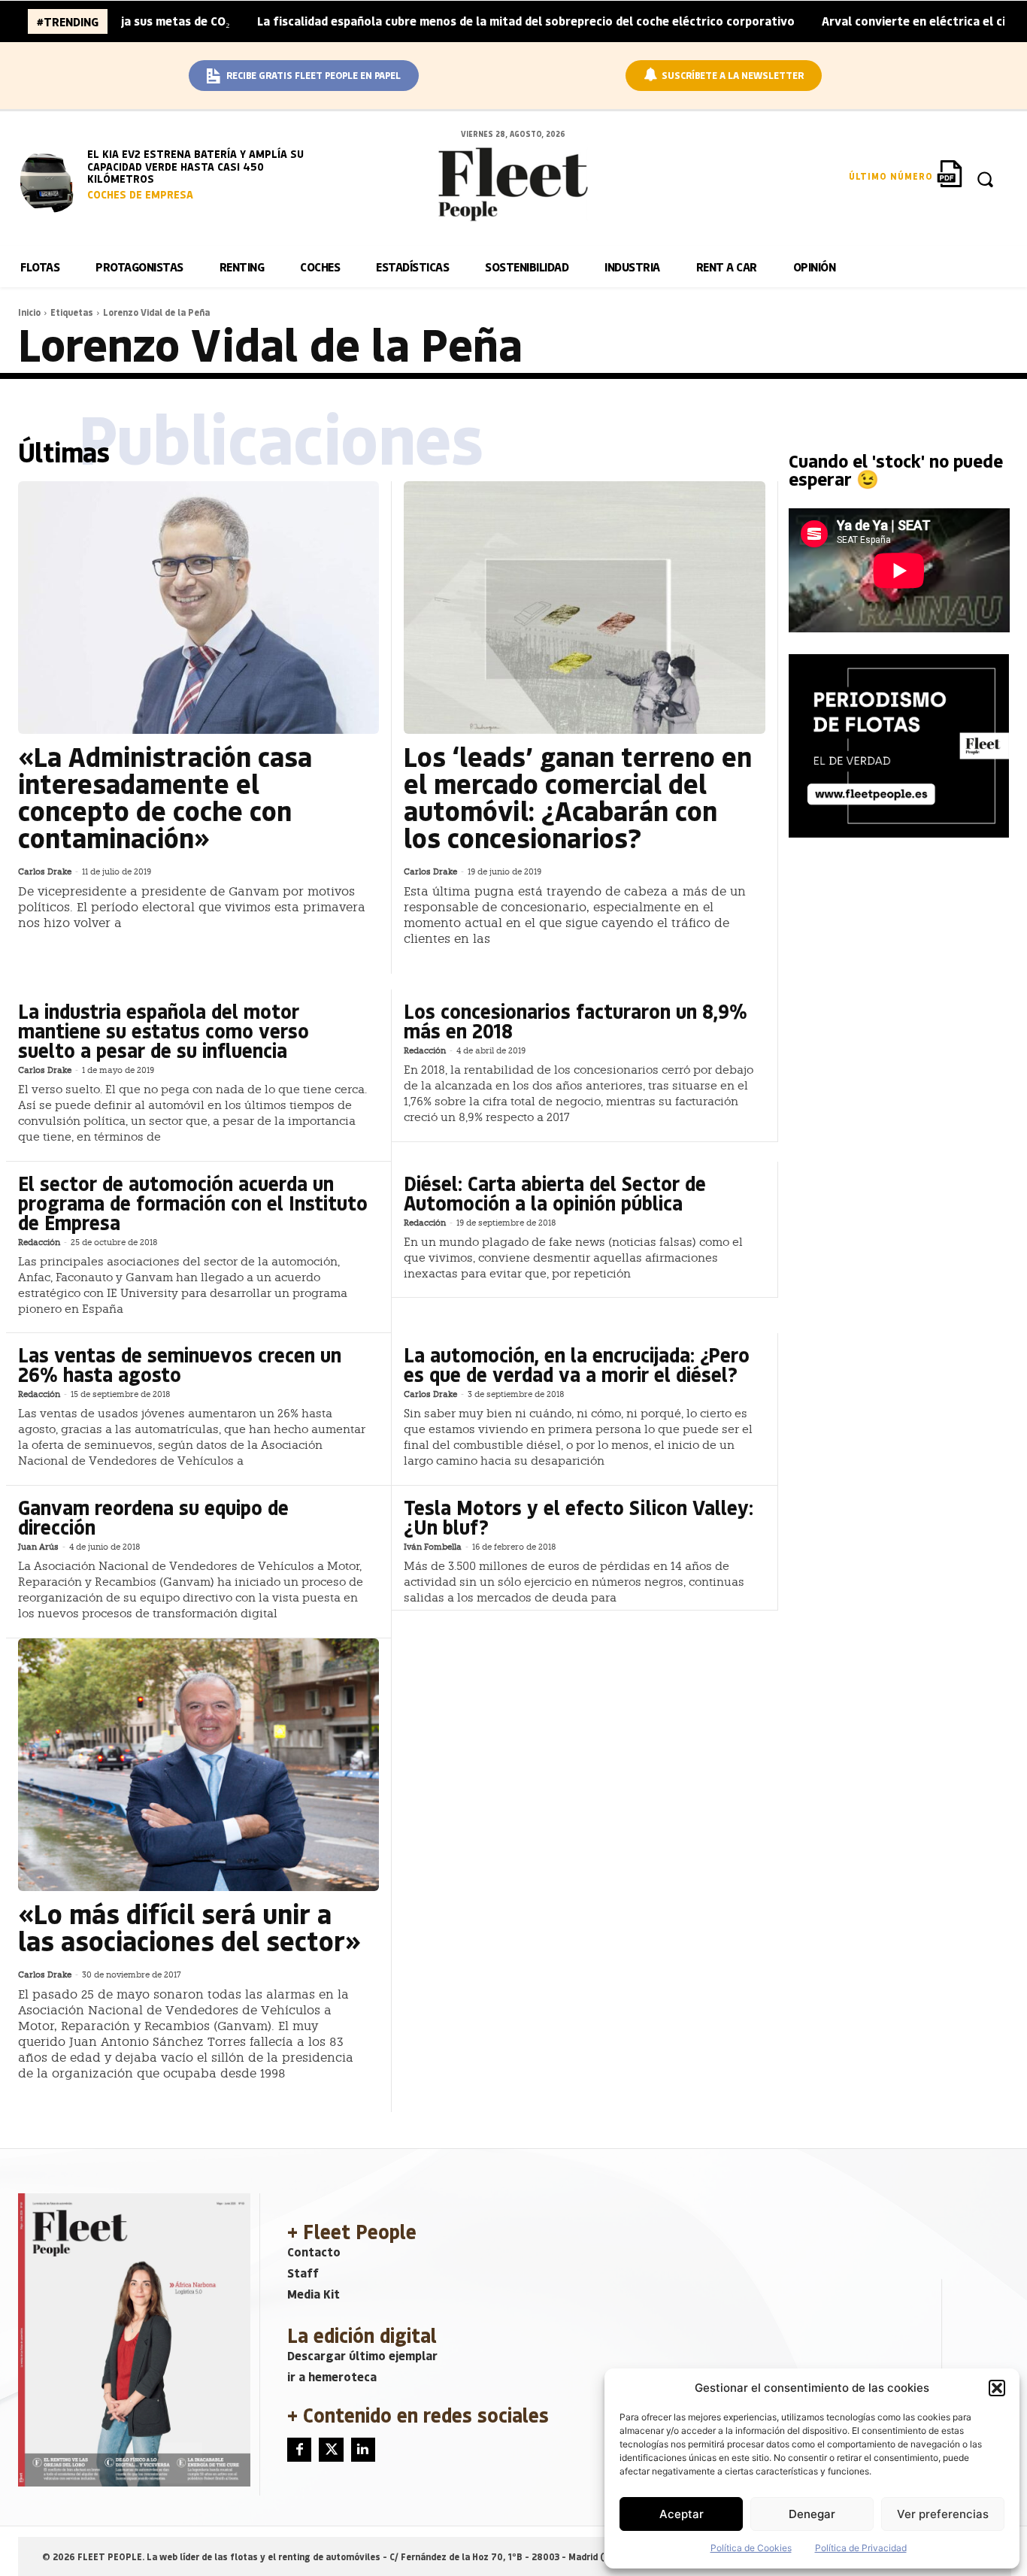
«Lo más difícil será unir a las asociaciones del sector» (189, 1927)
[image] (50, 180)
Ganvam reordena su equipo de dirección (153, 1517)
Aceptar (682, 2514)
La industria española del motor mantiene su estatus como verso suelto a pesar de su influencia (164, 1030)
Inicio (29, 312)
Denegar (812, 2514)
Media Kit (314, 2294)
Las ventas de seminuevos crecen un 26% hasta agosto (180, 1364)
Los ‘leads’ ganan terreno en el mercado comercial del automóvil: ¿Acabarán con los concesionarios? (578, 797)
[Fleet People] (513, 184)
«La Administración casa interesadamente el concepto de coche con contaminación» (165, 797)
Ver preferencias (943, 2514)
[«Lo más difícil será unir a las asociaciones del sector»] (198, 1765)
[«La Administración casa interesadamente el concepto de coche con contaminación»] (198, 608)
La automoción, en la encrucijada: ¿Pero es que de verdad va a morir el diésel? (577, 1364)
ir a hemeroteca (332, 2376)
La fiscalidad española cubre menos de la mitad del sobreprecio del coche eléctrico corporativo (457, 21)
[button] (997, 2388)
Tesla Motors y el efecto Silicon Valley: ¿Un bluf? (579, 1517)
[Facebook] (299, 2450)
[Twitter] (331, 2450)
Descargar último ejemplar (362, 2355)
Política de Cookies (751, 2548)
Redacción (425, 1051)
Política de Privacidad (861, 2548)
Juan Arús (38, 1547)
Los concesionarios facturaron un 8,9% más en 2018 (576, 1021)
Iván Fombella (433, 1547)
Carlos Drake (45, 872)
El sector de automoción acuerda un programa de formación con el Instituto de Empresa (193, 1203)
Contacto (314, 2252)
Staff (303, 2273)
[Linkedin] (363, 2450)
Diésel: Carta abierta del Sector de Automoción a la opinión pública (555, 1193)
